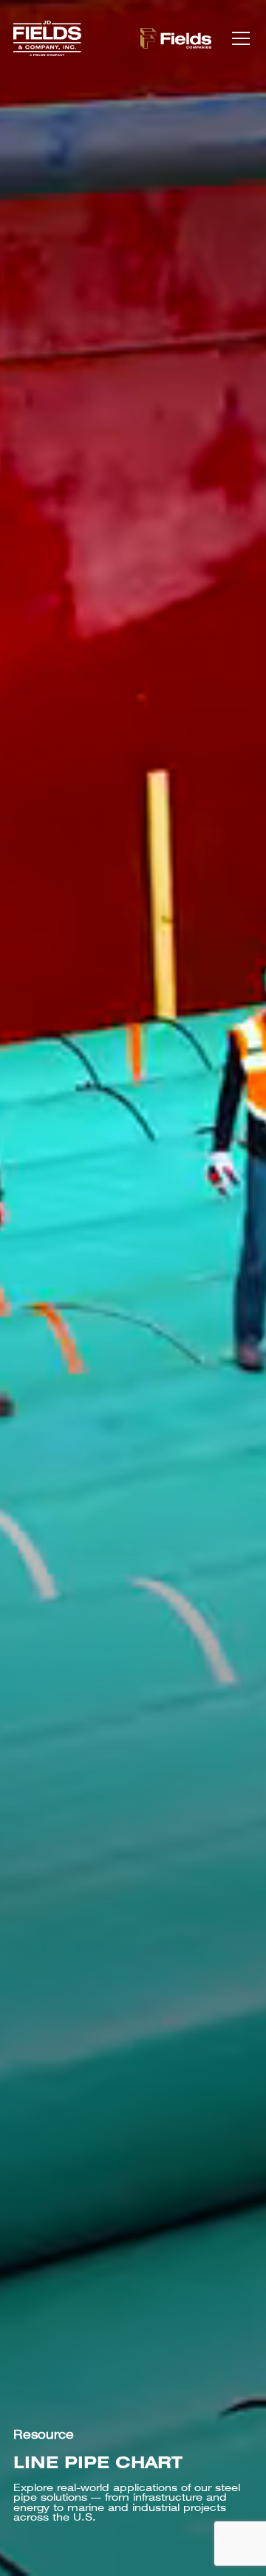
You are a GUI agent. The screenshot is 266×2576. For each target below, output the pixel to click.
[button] (238, 38)
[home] (47, 38)
